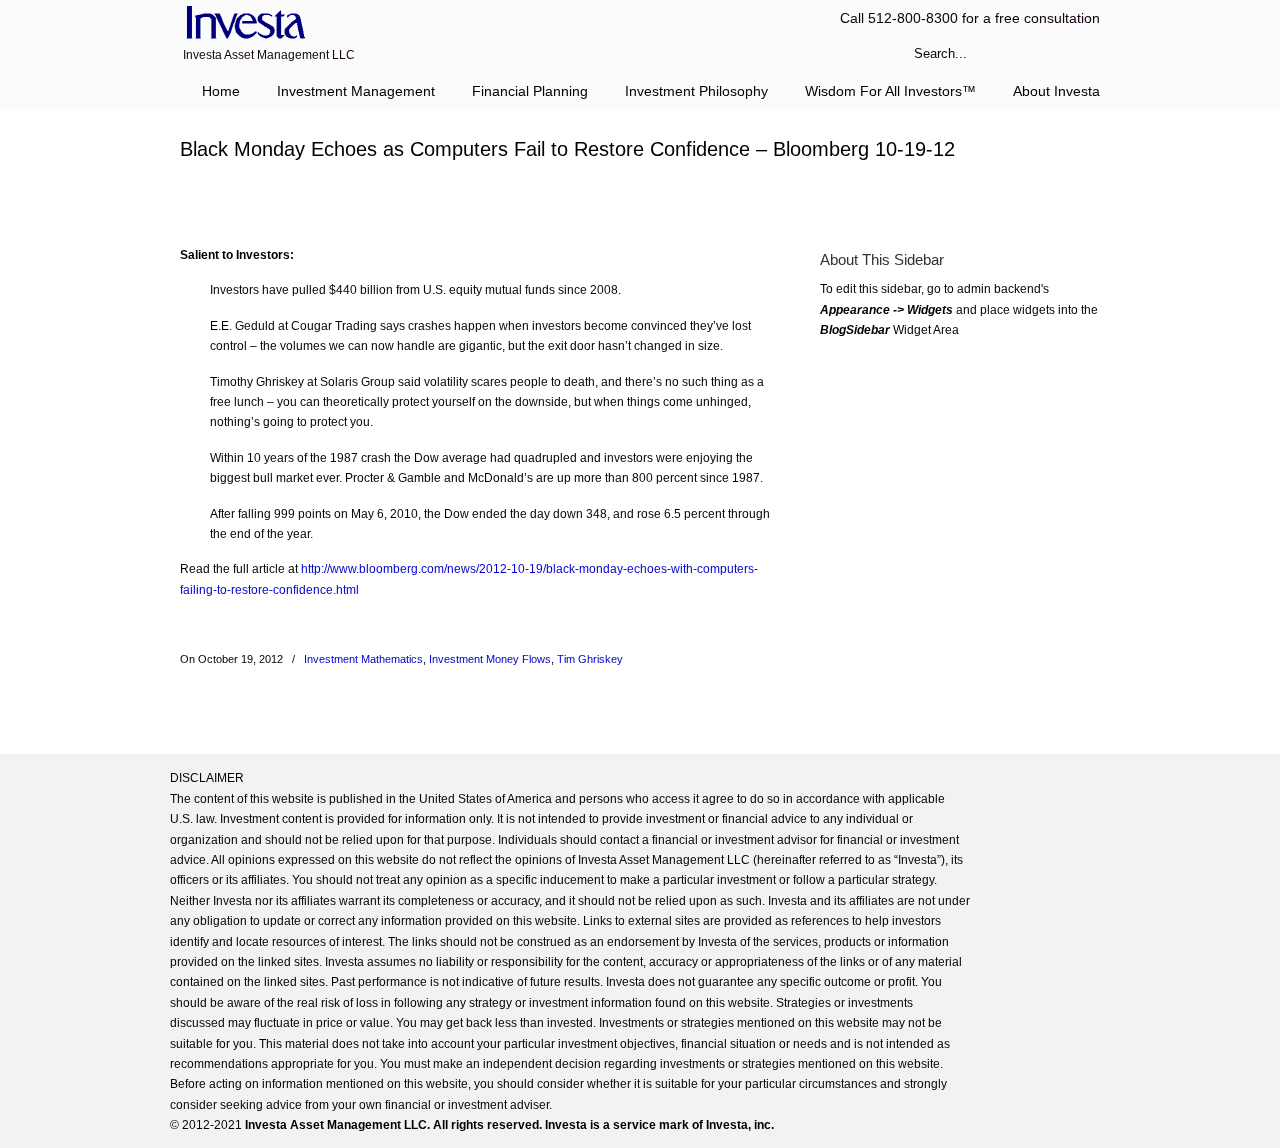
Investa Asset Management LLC (242, 23)
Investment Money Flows (490, 659)
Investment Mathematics (363, 659)
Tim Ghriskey (590, 659)
